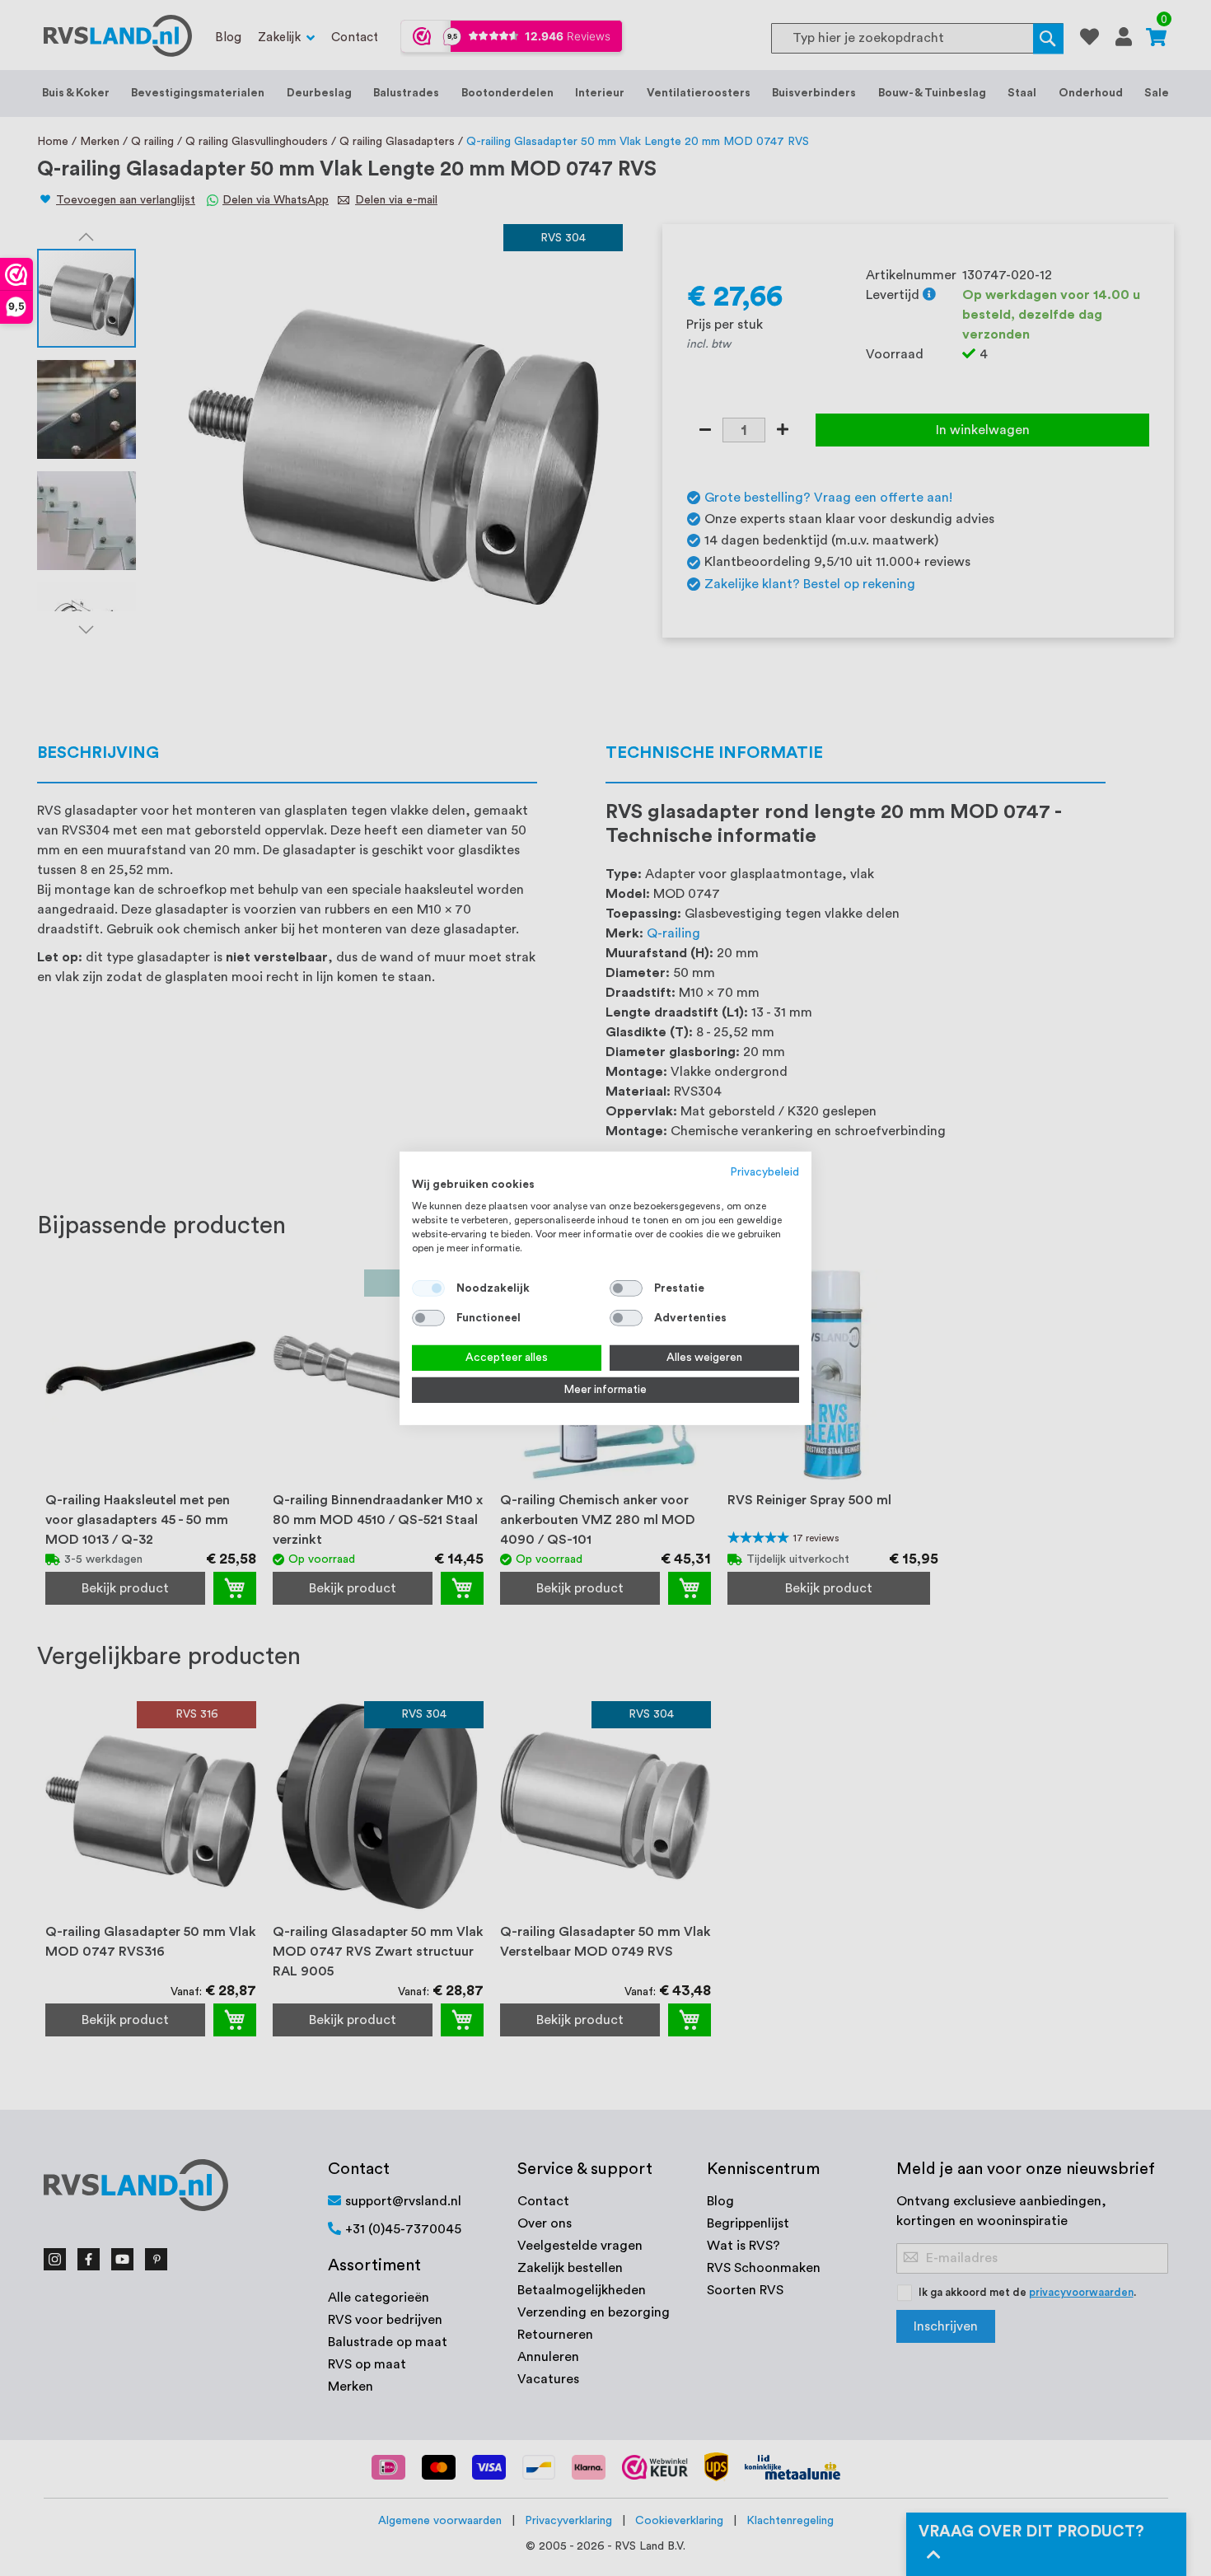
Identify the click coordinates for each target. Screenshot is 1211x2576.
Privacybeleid (765, 1171)
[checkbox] (626, 1288)
